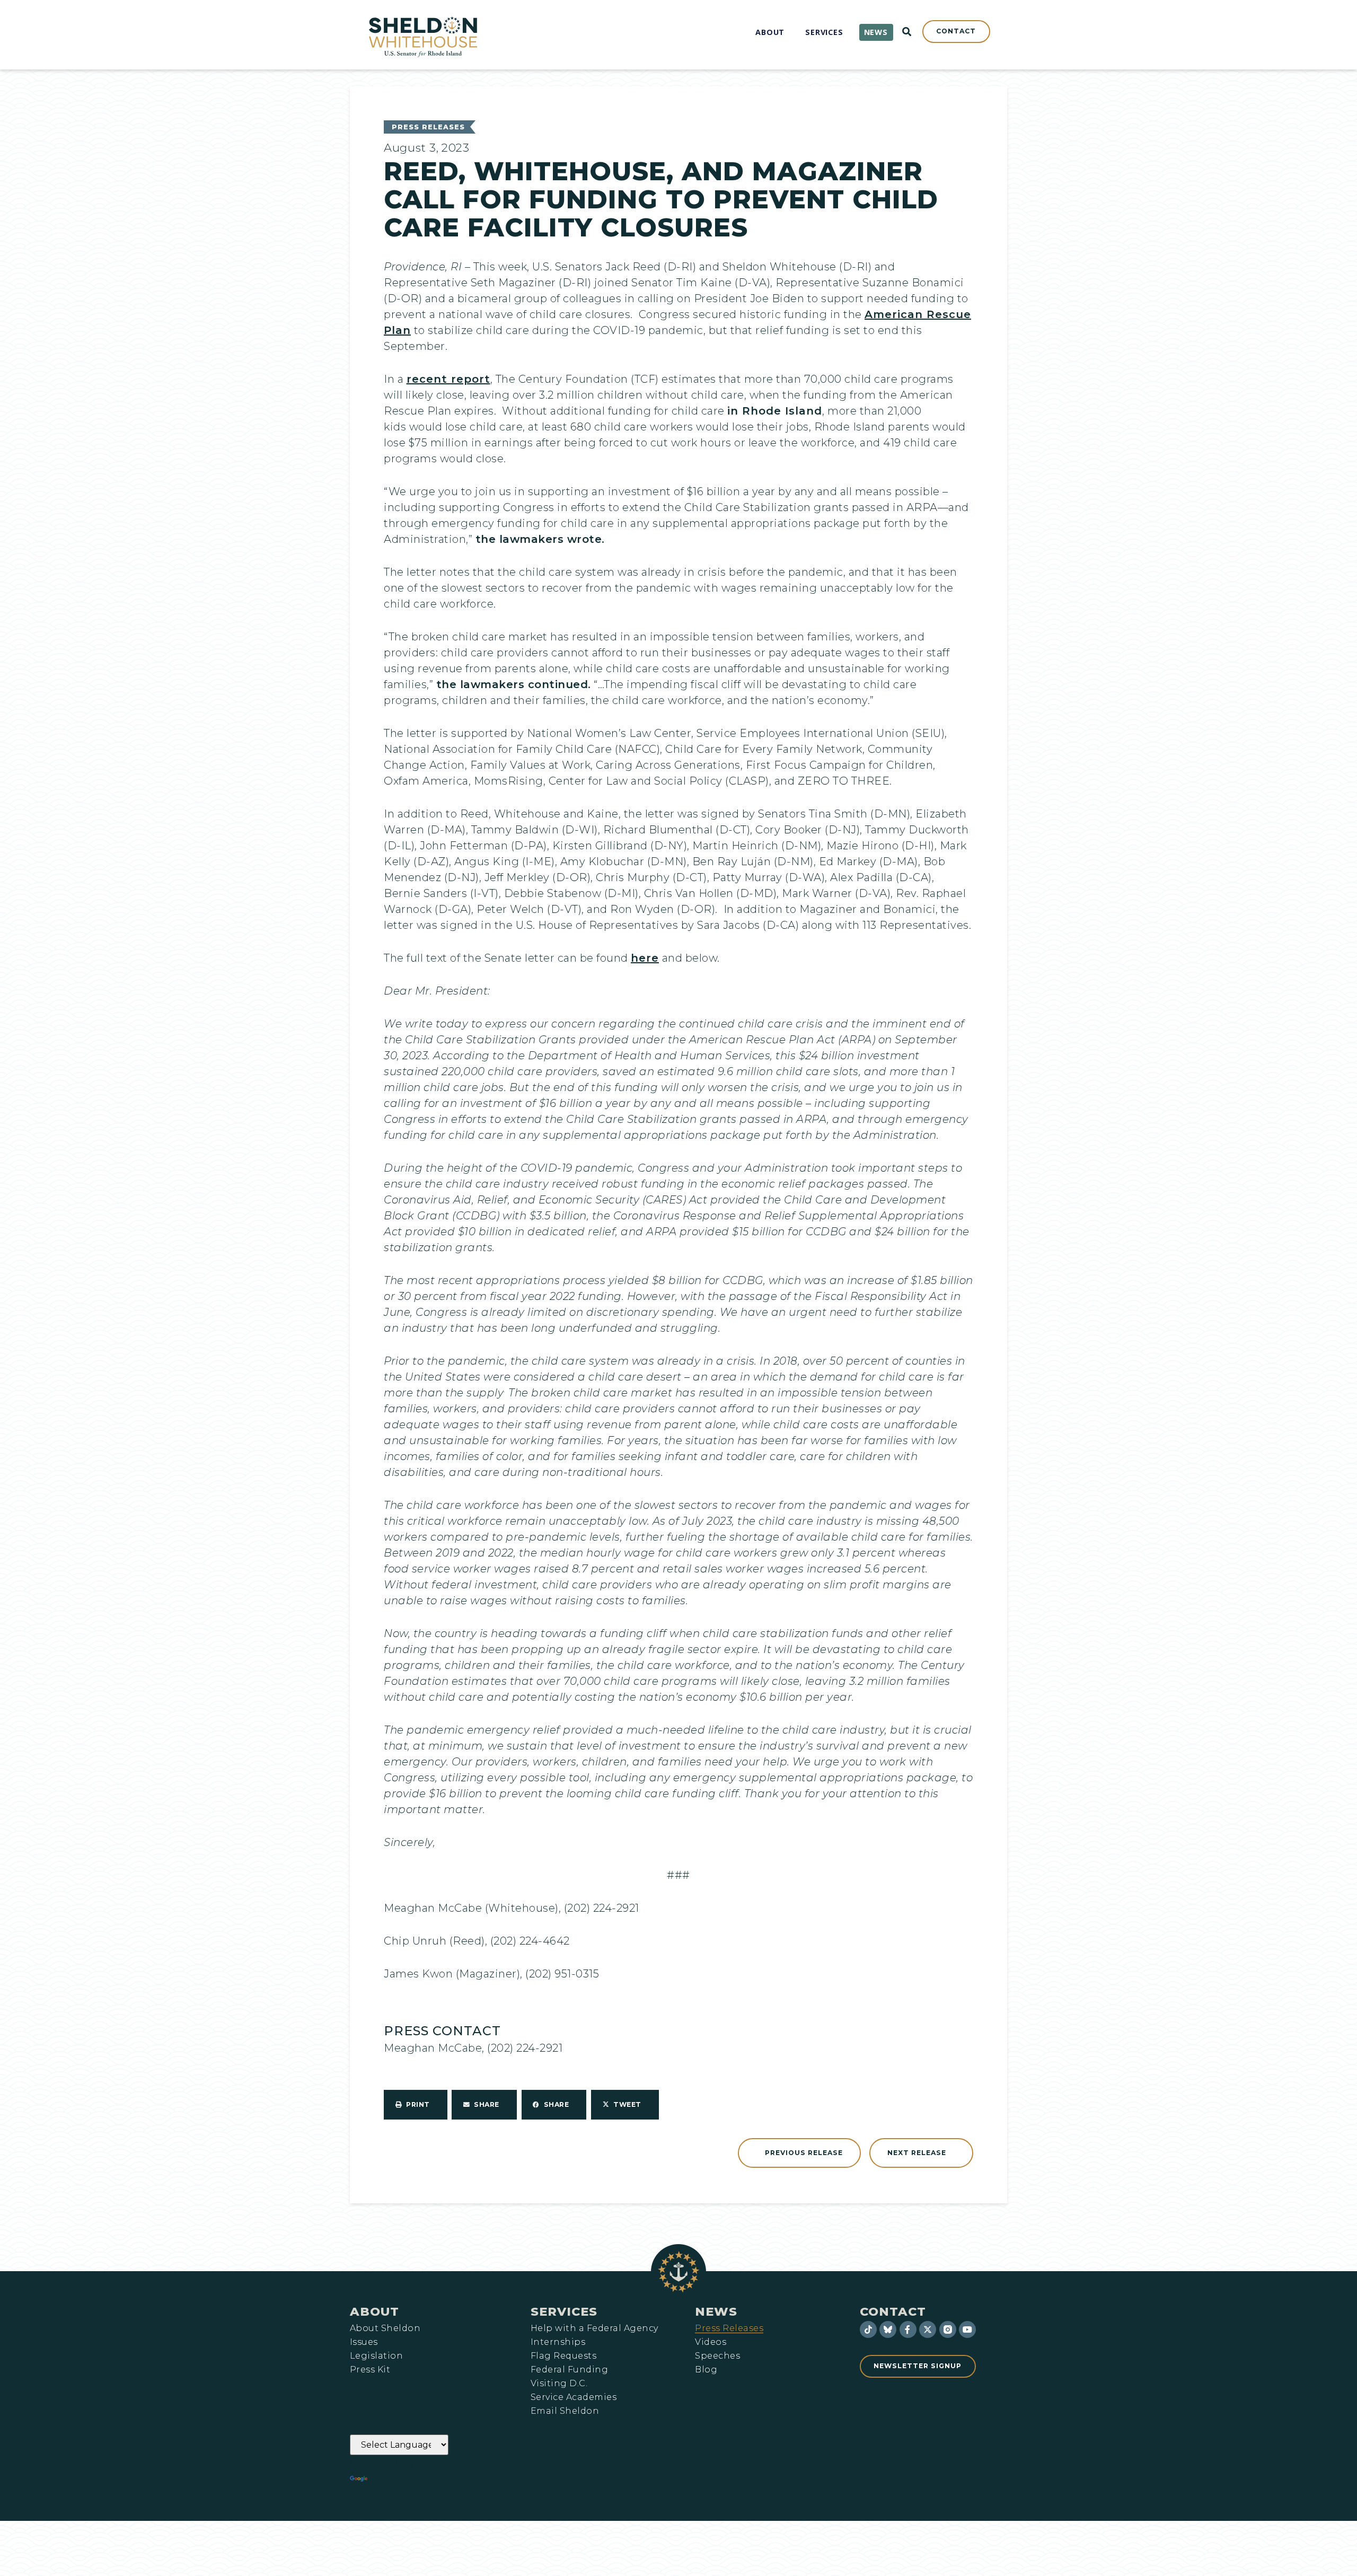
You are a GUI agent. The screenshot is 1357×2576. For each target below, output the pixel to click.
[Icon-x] (928, 2329)
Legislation (376, 2356)
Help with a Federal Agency (594, 2328)
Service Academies (574, 2397)
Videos (711, 2342)
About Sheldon (385, 2328)
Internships (558, 2342)
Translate (399, 2479)
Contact (893, 2311)
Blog (706, 2370)
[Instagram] (948, 2329)
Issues (364, 2342)
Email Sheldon (565, 2411)
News (716, 2311)
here (645, 958)
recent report (448, 379)
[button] (416, 2105)
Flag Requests (563, 2356)
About (375, 2311)
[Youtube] (967, 2329)
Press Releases (428, 127)
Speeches (717, 2356)
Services (564, 2311)
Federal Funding (569, 2370)
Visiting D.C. (559, 2384)
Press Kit (370, 2370)
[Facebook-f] (908, 2329)
